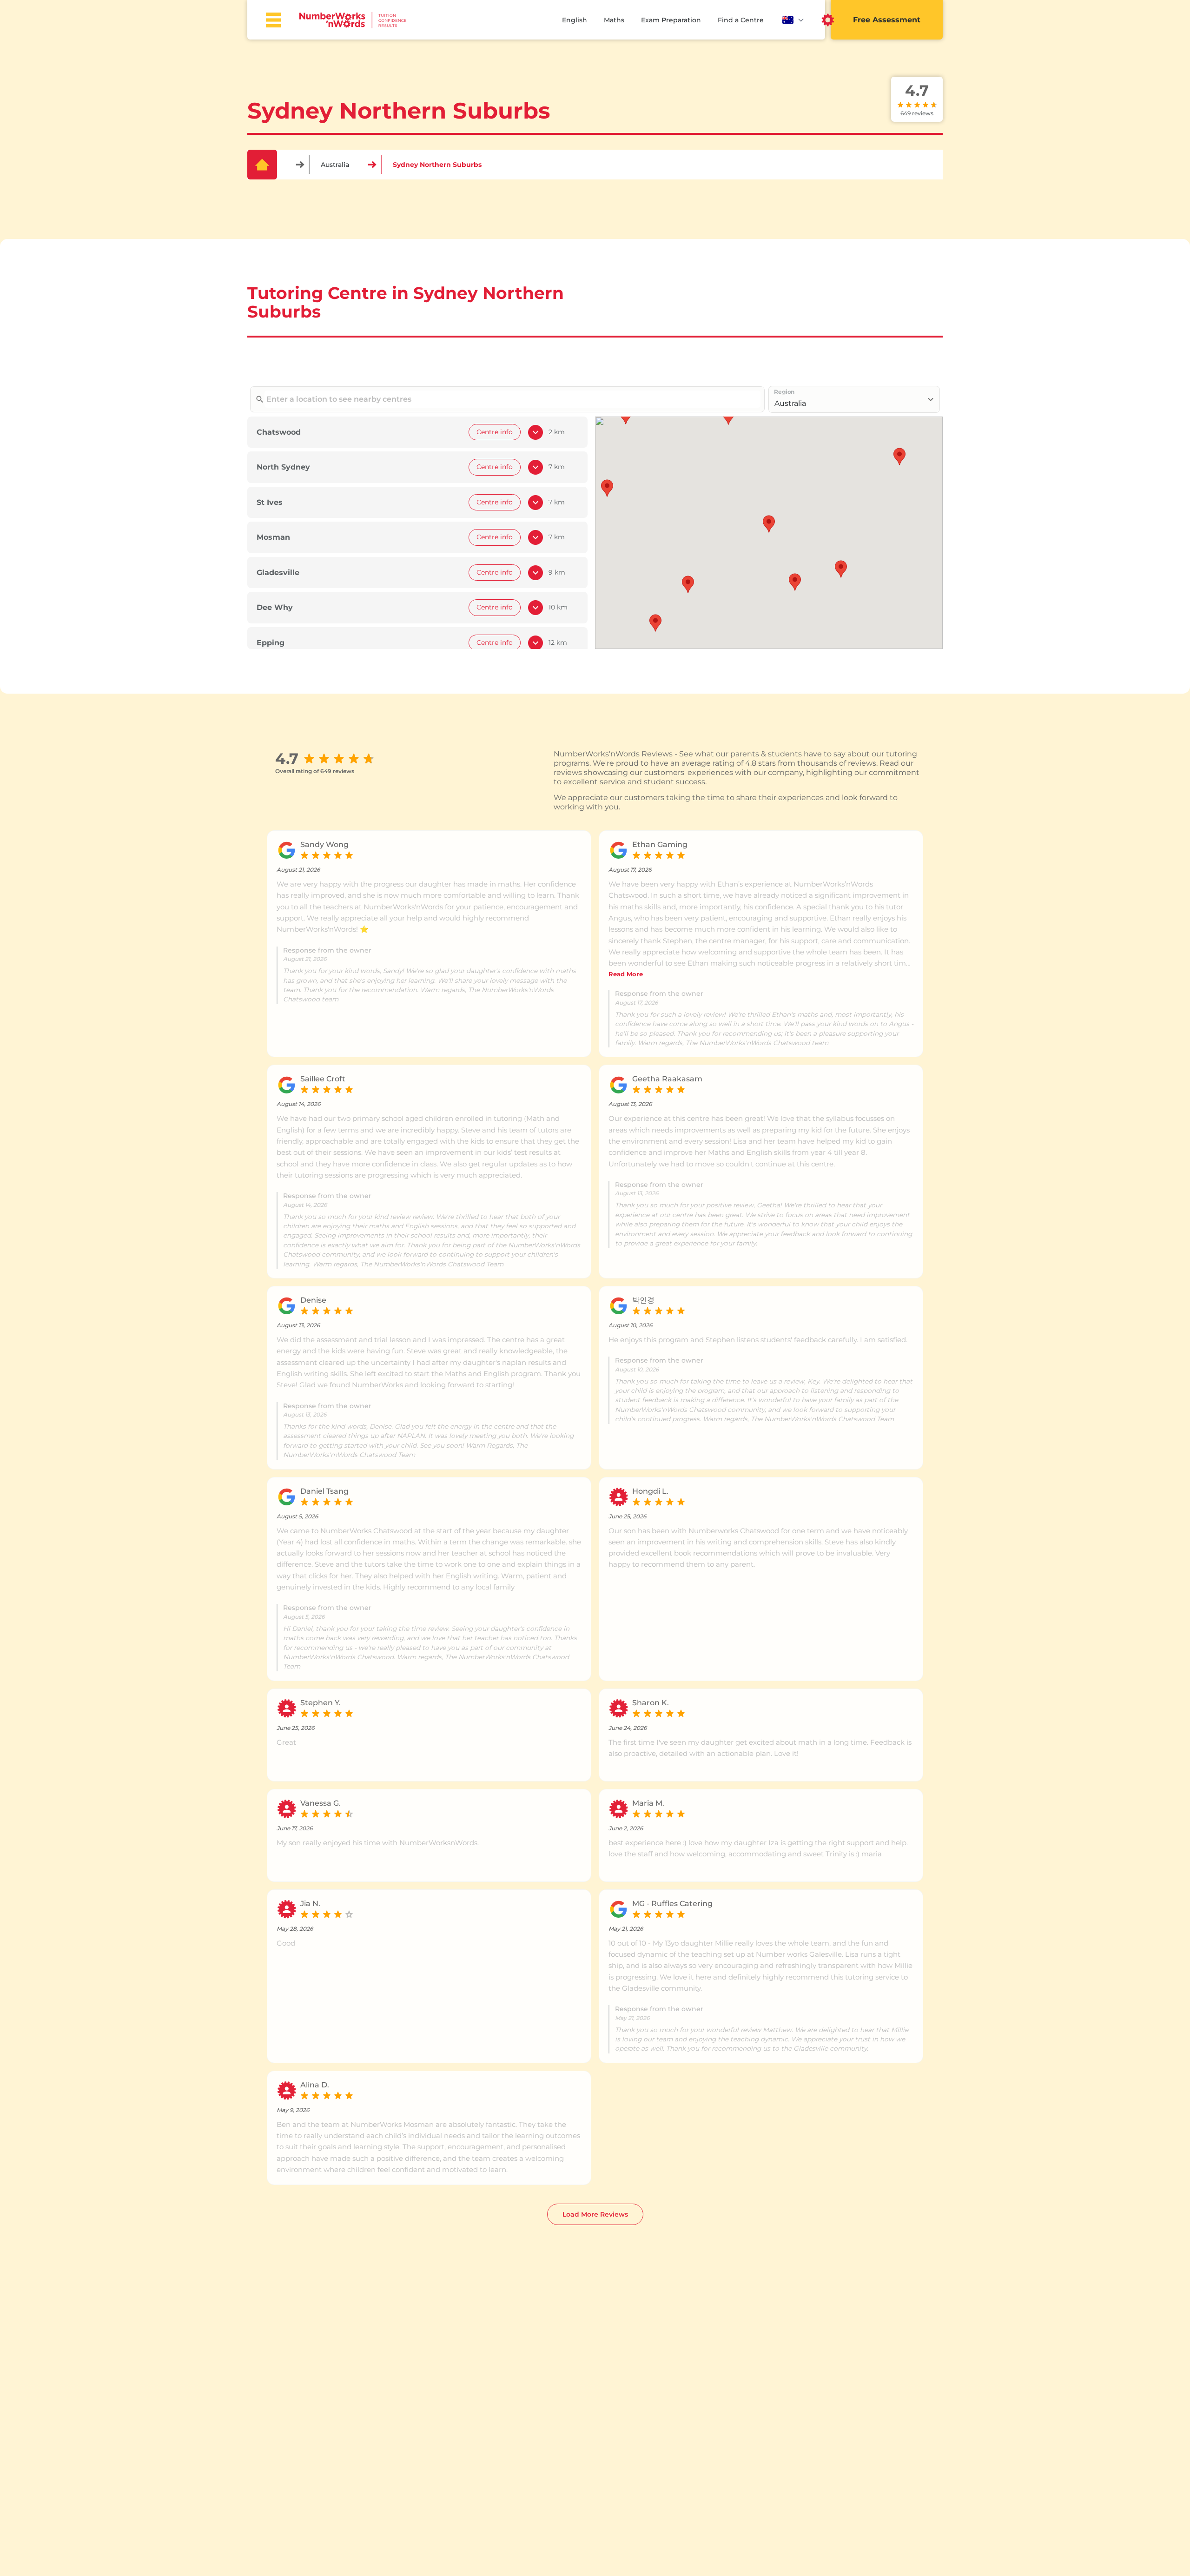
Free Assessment (887, 20)
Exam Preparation (671, 20)
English (575, 20)
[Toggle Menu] (273, 20)
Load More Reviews (595, 2214)
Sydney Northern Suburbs (437, 165)
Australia (335, 165)
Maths (614, 20)
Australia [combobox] (790, 403)
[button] (769, 524)
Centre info (495, 432)
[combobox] (512, 399)
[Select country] (793, 20)
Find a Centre (741, 20)
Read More (626, 974)
